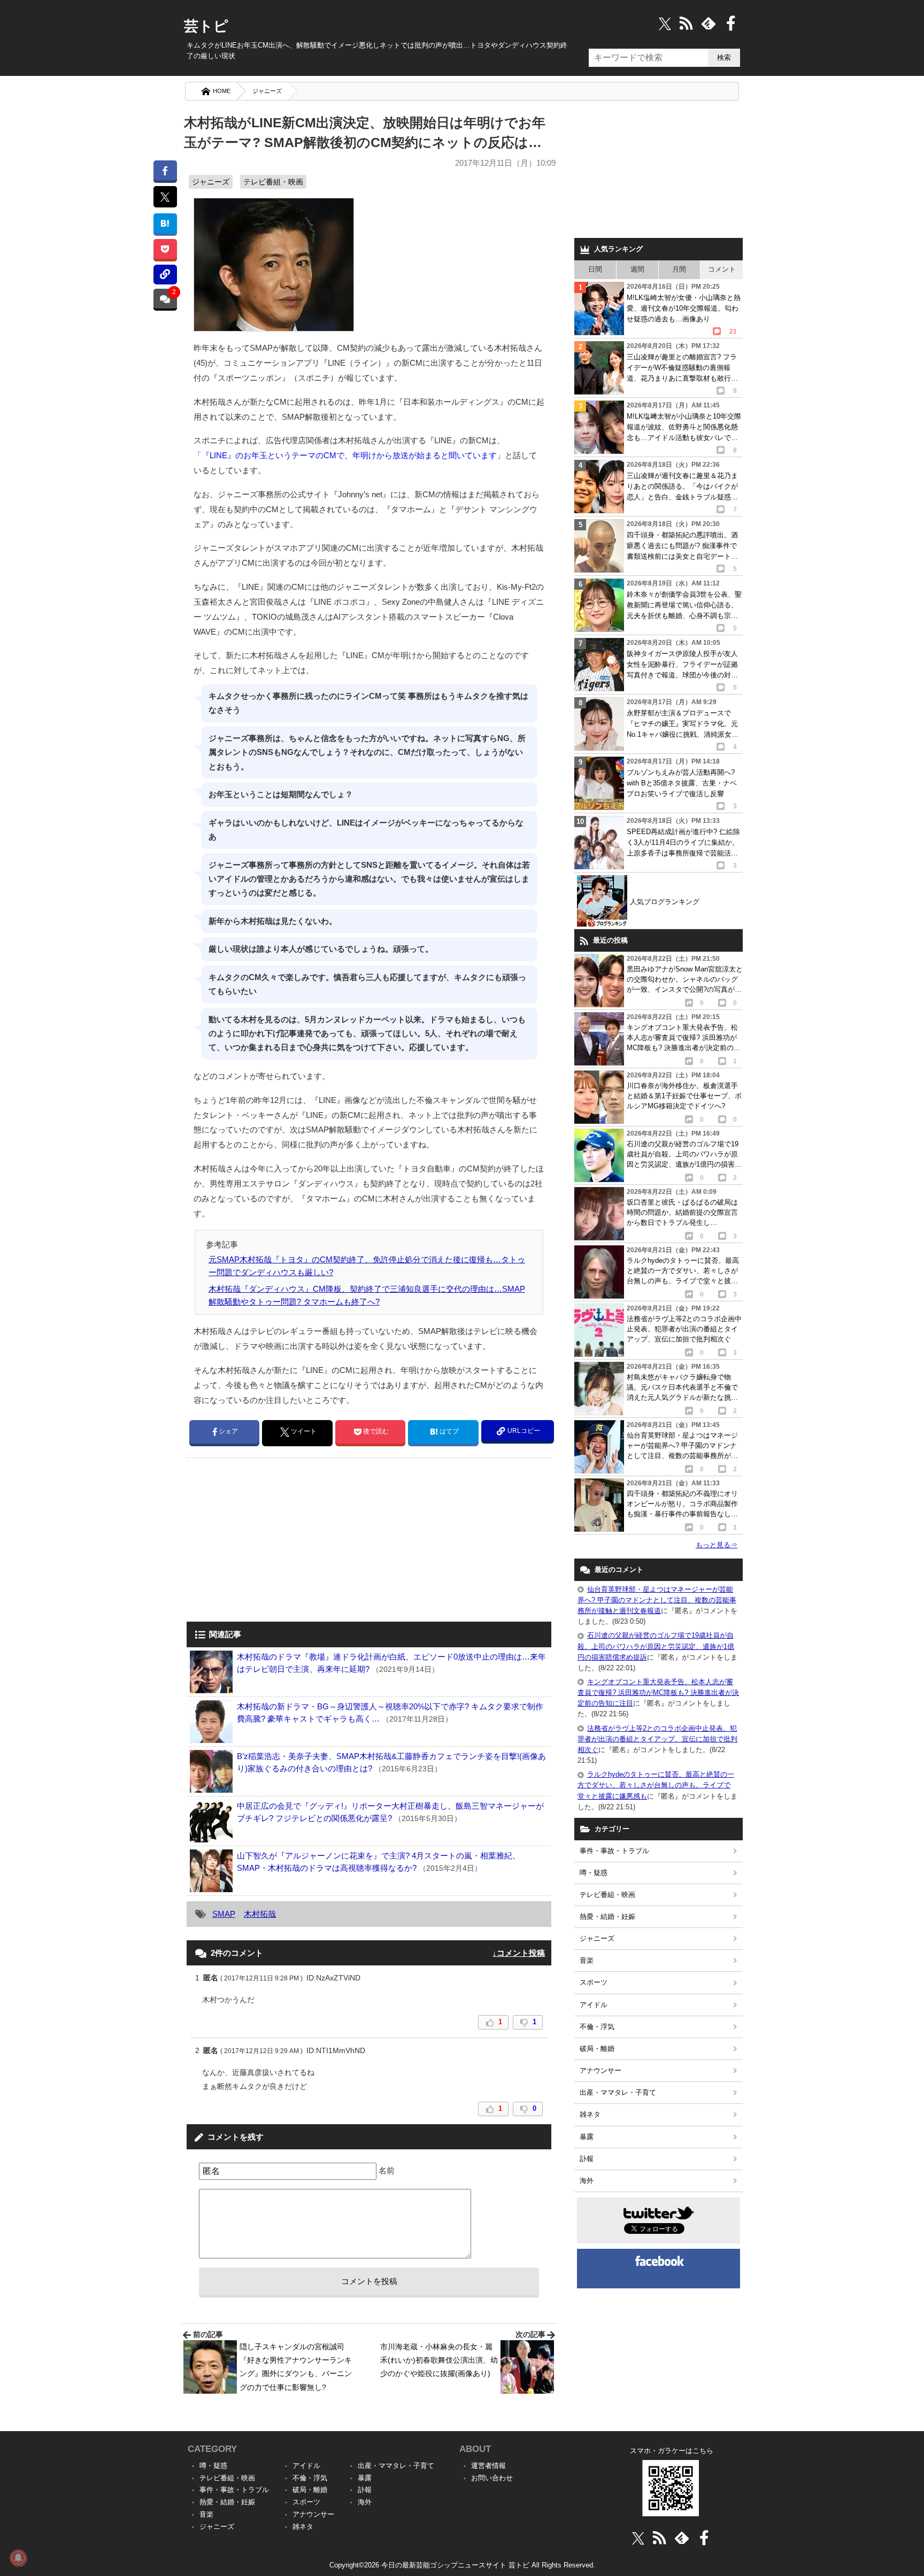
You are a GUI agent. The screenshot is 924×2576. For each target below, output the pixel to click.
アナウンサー (600, 2070)
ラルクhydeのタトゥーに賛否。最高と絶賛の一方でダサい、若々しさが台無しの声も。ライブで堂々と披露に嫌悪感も (656, 1785)
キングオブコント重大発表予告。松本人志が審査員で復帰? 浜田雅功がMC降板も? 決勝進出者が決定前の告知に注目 (658, 1692)
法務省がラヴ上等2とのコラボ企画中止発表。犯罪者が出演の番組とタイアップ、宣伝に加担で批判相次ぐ (657, 1739)
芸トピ (206, 26)
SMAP (224, 1914)
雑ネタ (590, 2114)
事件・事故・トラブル (614, 1851)
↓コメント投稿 (519, 1953)
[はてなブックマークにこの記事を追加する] (165, 223)
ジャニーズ (267, 91)
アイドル (594, 2005)
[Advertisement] (276, 1541)
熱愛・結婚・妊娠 (607, 1916)
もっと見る (717, 1545)
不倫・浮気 (597, 2027)
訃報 (587, 2159)
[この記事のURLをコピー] (165, 275)
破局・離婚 (597, 2049)
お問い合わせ (492, 2478)
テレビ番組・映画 (273, 182)
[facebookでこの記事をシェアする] (165, 170)
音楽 (587, 1960)
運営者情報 (488, 2466)
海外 (587, 2181)
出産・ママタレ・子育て (618, 2092)
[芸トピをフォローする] (665, 23)
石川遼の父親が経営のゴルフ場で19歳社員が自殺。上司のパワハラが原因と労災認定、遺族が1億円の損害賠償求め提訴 (656, 1646)
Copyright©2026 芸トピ (462, 2565)
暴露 (587, 2137)
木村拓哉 (260, 1914)
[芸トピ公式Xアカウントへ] (638, 2538)
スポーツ (594, 1982)
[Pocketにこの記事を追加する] (165, 249)
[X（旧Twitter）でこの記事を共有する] (165, 197)
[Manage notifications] (18, 2558)
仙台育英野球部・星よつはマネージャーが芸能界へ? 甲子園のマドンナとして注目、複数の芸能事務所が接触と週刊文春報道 (657, 1600)
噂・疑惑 (594, 1873)
